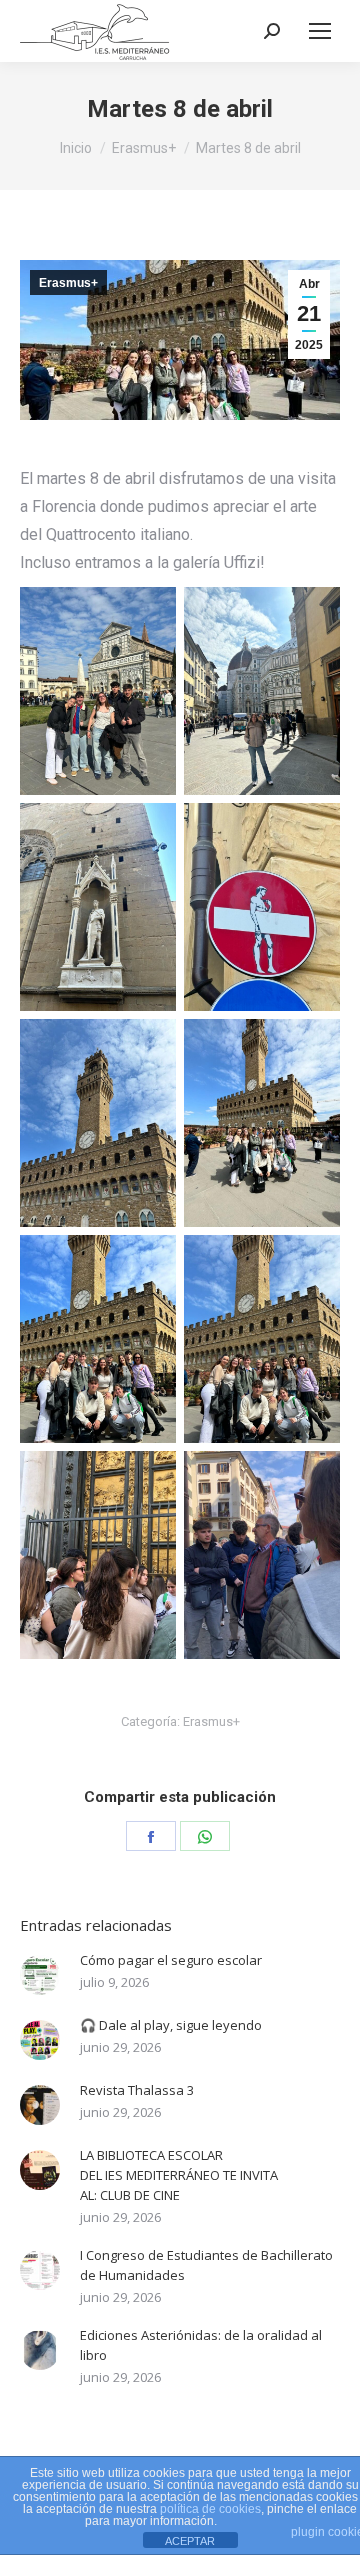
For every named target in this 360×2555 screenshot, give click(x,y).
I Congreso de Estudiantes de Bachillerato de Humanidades (206, 2265)
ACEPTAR (190, 2541)
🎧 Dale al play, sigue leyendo (171, 2025)
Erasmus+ (68, 283)
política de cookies (210, 2509)
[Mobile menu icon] (320, 31)
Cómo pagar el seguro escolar (171, 1960)
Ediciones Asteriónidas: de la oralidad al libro (201, 2345)
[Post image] (40, 1975)
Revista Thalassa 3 (137, 2090)
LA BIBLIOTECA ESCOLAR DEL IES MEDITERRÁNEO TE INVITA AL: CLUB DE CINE (179, 2175)
